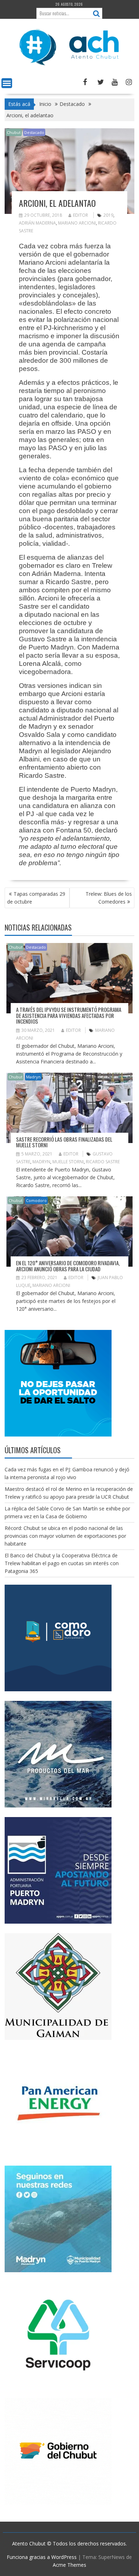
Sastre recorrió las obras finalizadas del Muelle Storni (64, 1142)
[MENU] (7, 83)
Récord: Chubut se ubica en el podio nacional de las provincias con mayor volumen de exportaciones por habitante (65, 1536)
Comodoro (36, 1200)
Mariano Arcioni (77, 223)
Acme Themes (69, 2565)
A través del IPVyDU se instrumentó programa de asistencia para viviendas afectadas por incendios (69, 1015)
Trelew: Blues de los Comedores (109, 898)
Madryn (33, 1077)
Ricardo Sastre (103, 1162)
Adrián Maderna (37, 223)
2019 (108, 215)
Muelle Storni (68, 1162)
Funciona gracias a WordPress (42, 2557)
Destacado (34, 132)
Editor (81, 215)
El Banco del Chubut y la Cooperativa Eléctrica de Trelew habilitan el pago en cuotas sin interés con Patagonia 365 (62, 1563)
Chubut (14, 132)
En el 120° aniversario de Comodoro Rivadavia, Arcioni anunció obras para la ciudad (68, 1266)
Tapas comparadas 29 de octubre (36, 898)
